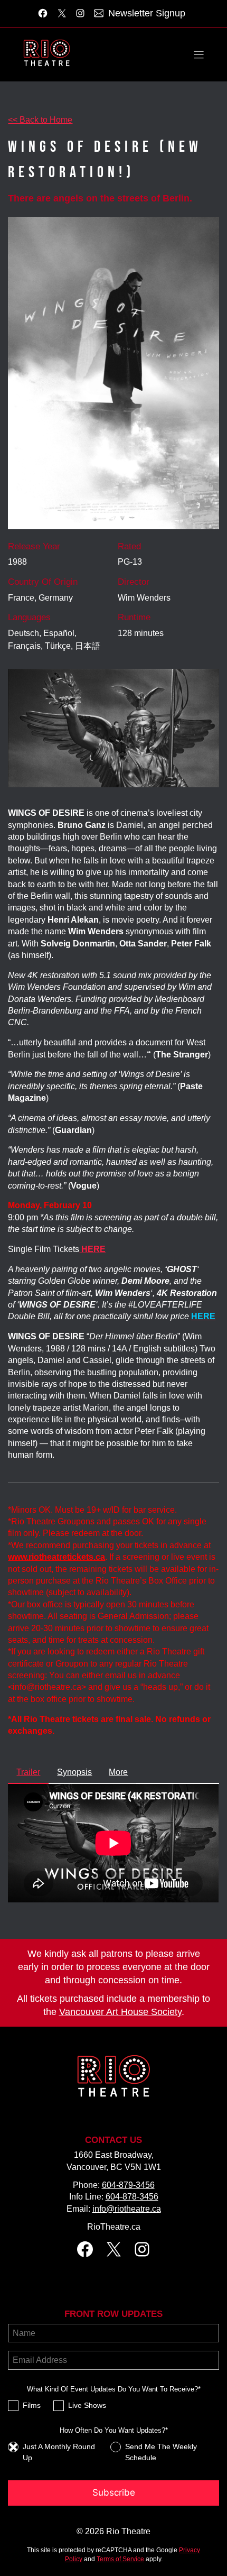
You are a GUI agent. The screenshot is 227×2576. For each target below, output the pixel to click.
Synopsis (74, 1772)
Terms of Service (120, 2559)
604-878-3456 (132, 2197)
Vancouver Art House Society (120, 2012)
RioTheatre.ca (114, 2227)
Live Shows (87, 2405)
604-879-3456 (128, 2185)
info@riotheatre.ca (127, 2209)
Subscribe (114, 2492)
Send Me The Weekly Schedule (161, 2452)
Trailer (28, 1772)
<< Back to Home (40, 120)
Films (32, 2405)
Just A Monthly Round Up (59, 2452)
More (118, 1772)
